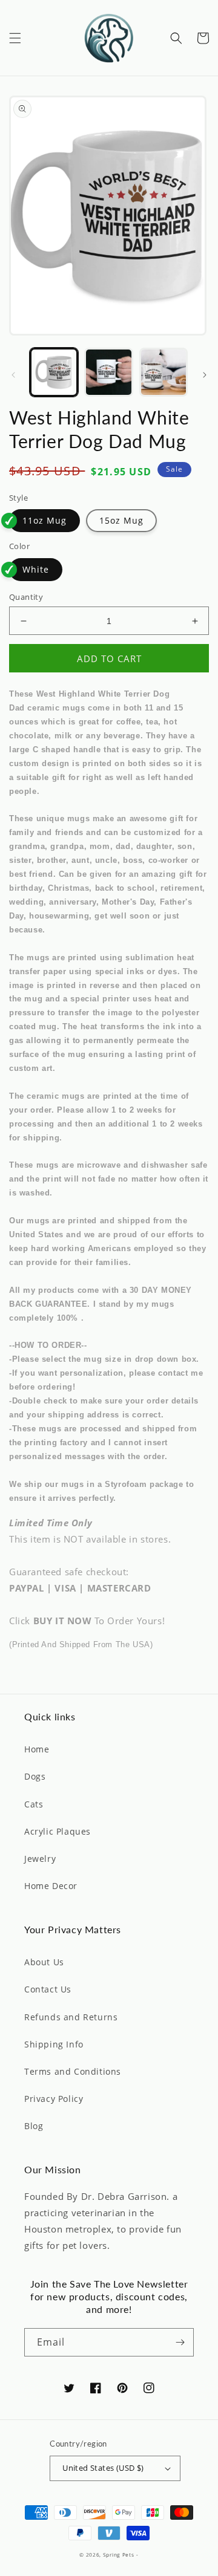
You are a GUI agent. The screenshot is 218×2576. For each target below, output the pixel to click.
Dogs (35, 1776)
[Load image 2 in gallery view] (108, 372)
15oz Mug (121, 520)
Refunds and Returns (71, 2017)
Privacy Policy (54, 2099)
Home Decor (51, 1886)
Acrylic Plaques (58, 1831)
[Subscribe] (180, 2342)
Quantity (26, 597)
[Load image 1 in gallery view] (54, 372)
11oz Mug (45, 520)
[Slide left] (13, 375)
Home (37, 1749)
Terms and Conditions (73, 2071)
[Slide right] (205, 375)
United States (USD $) (103, 2468)
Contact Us (48, 1989)
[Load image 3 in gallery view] (163, 372)
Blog (34, 2126)
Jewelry (40, 1859)
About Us (44, 1962)
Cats (34, 1804)
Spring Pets (119, 2555)
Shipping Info (54, 2044)
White (36, 569)
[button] (15, 38)
